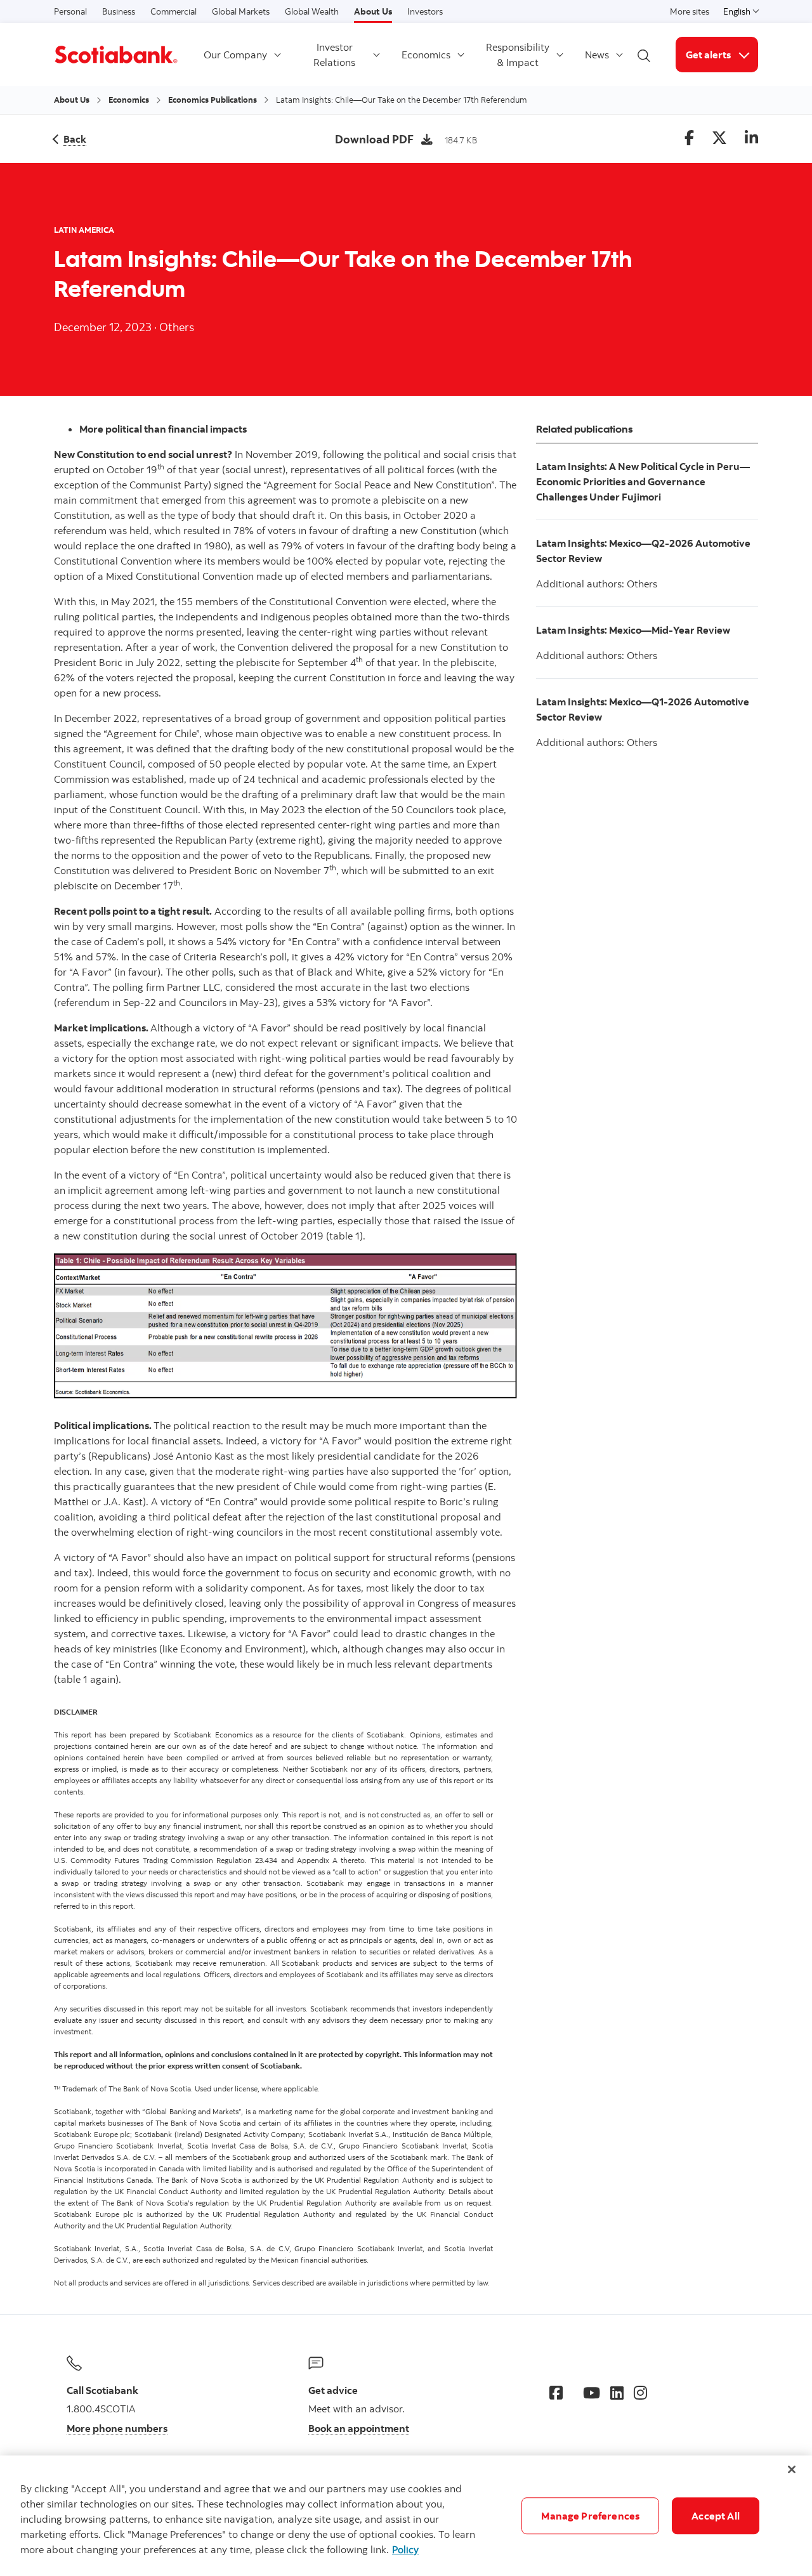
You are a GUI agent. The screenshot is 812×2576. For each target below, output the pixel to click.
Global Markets (241, 11)
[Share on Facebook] (689, 139)
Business (119, 11)
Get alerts (722, 54)
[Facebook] (556, 2393)
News (597, 55)
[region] (406, 2516)
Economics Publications (213, 100)
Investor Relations (334, 55)
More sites (690, 11)
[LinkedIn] (617, 2393)
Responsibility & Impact (518, 55)
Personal (70, 11)
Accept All (716, 2516)
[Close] (792, 2469)
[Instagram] (640, 2393)
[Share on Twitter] (719, 139)
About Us (373, 11)
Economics (426, 55)
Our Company (235, 55)
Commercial (174, 11)
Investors (425, 11)
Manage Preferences (590, 2516)
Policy (405, 2549)
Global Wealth (312, 11)
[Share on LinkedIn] (751, 139)
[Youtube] (592, 2393)
